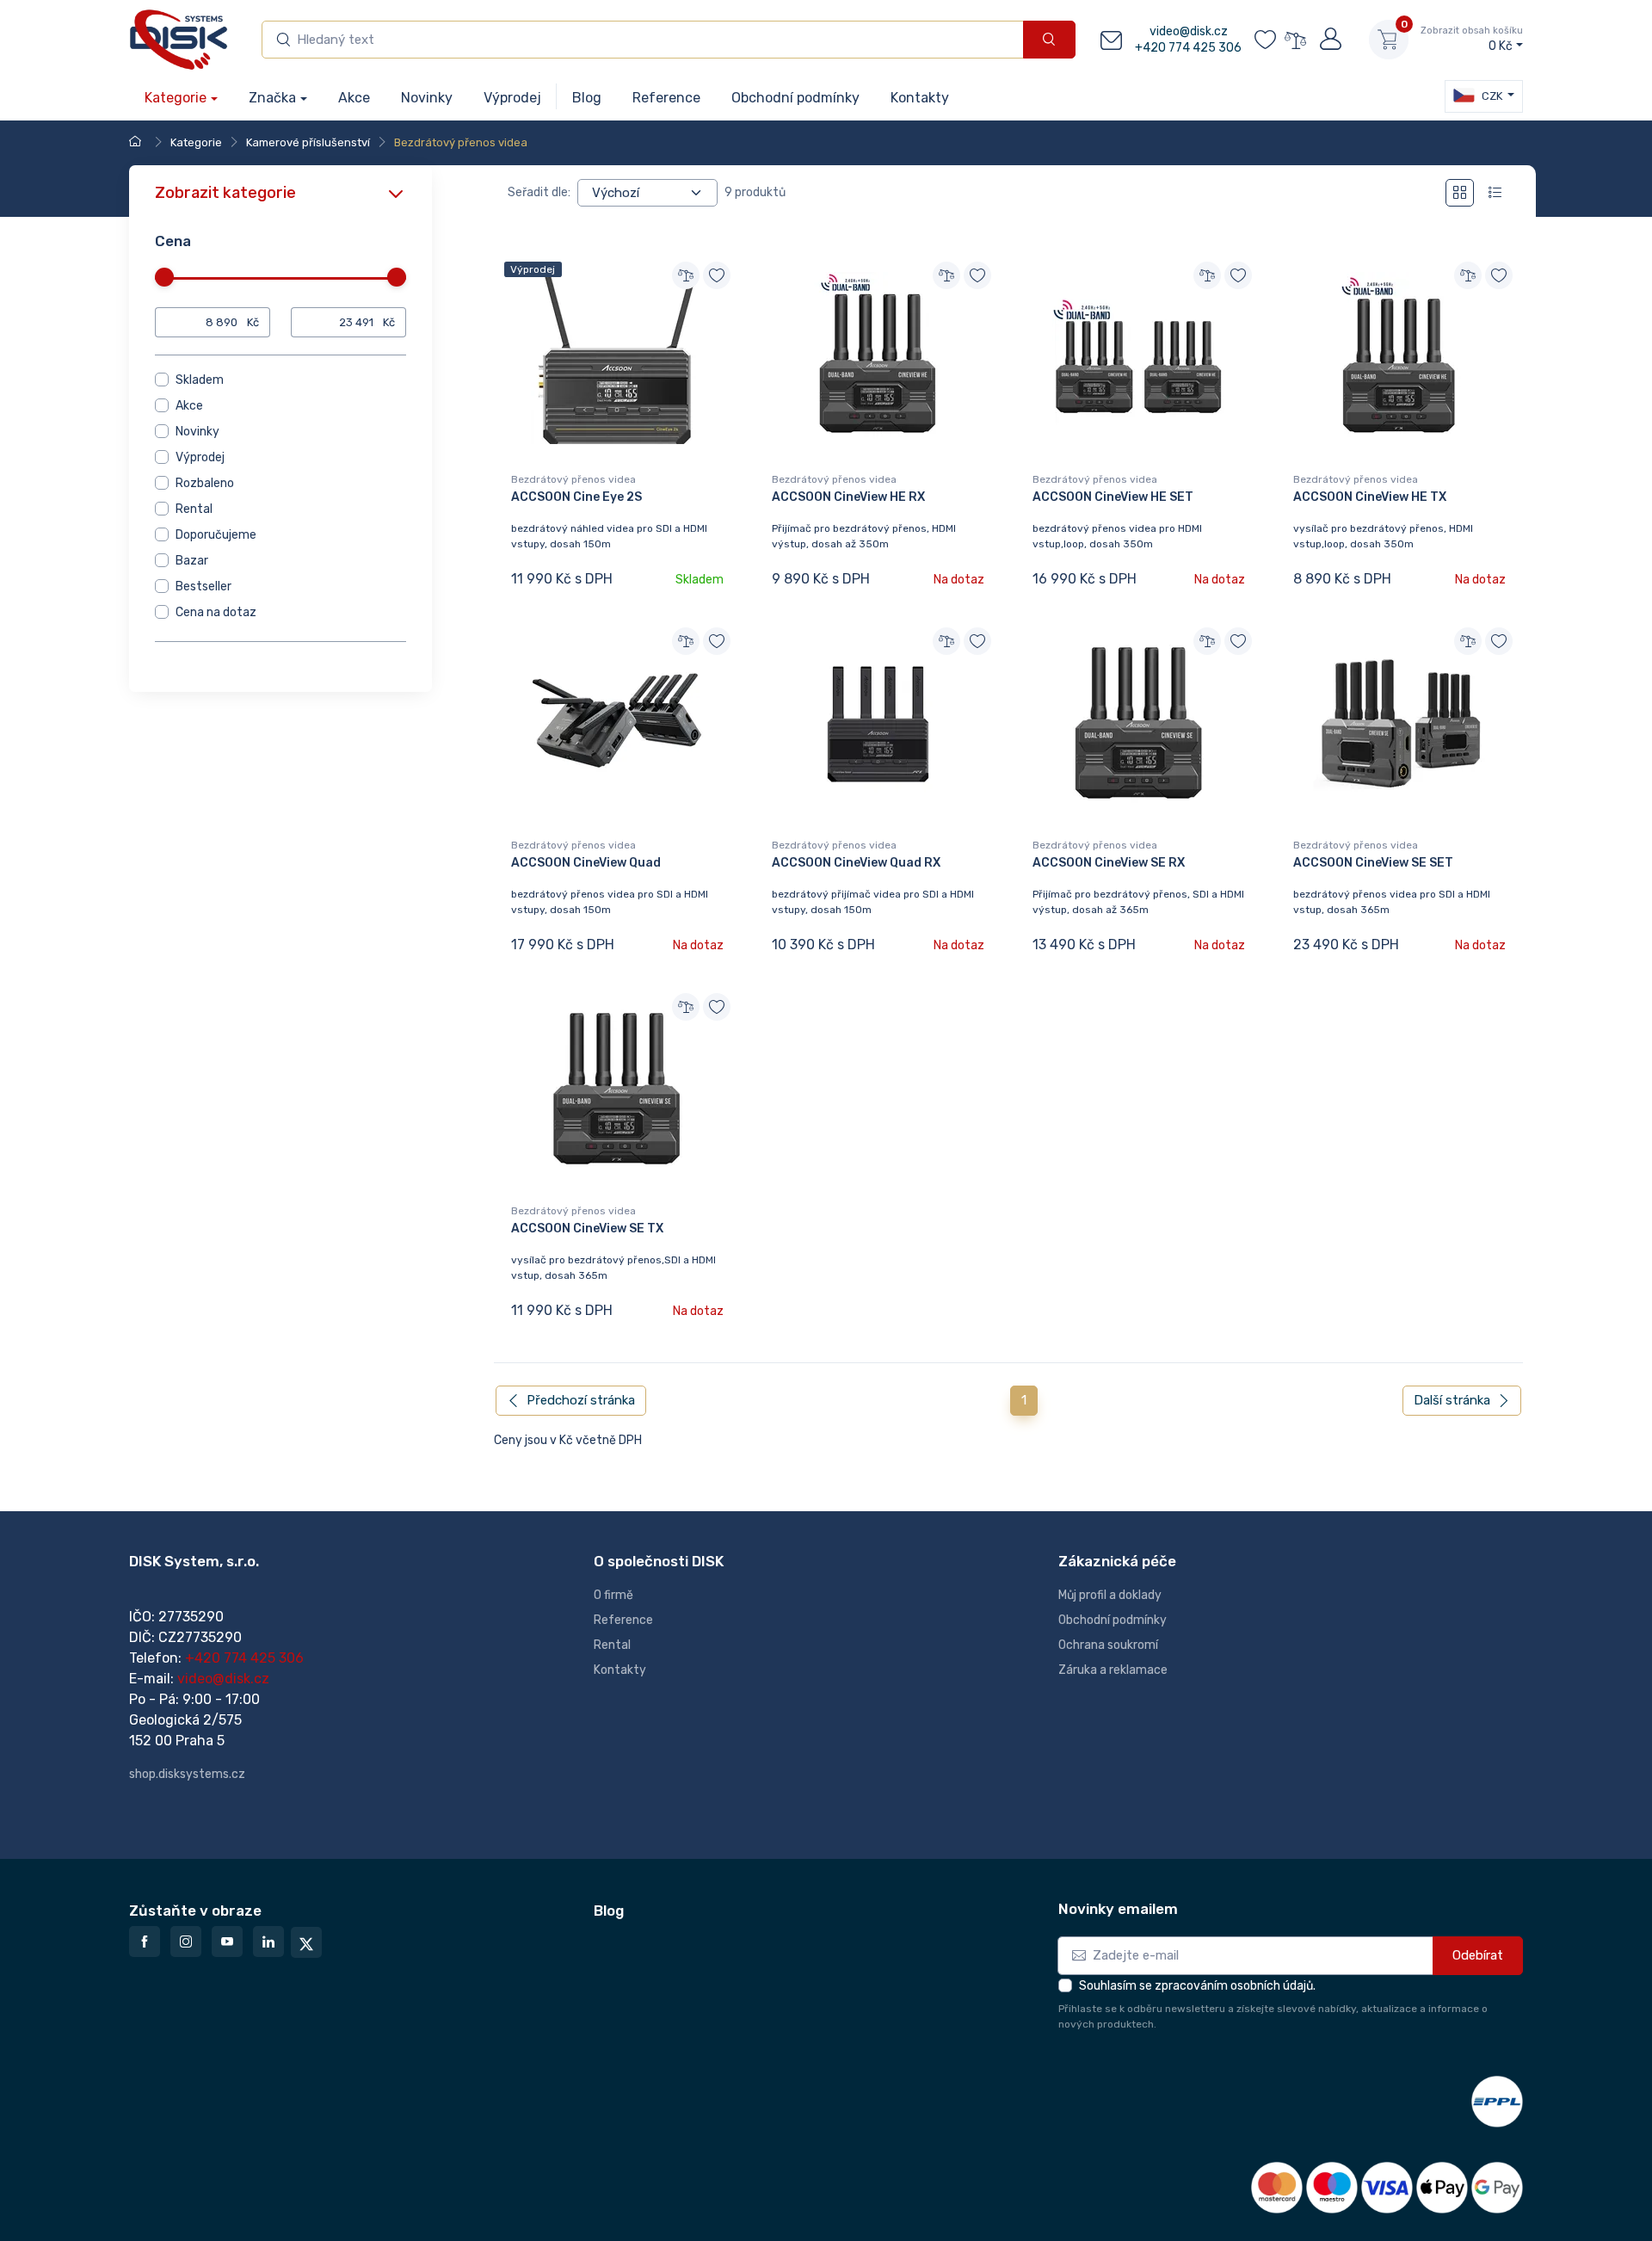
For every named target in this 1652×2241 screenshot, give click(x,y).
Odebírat (1478, 1955)
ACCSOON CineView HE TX (1370, 497)
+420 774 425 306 (1188, 48)
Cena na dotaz (216, 612)
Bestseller (203, 586)
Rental (194, 509)
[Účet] (1329, 40)
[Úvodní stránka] (138, 142)
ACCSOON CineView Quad (586, 863)
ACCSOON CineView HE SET (1113, 497)
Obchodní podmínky (1113, 1620)
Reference (623, 1620)
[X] (306, 1942)
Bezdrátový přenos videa (573, 479)
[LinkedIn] (268, 1942)
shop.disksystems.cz (187, 1774)
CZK (1491, 96)
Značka (272, 98)
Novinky (197, 432)
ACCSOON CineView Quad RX (856, 863)
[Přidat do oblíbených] (717, 275)
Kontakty (620, 1670)
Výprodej (200, 457)
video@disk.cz (1189, 31)
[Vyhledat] (1049, 40)
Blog (609, 1911)
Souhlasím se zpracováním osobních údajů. (1197, 1986)
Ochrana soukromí (1108, 1645)
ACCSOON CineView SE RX (1109, 863)
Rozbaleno (205, 483)
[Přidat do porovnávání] (686, 275)
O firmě (613, 1595)
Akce (189, 406)
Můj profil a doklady (1110, 1595)
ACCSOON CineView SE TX (587, 1229)
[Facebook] (145, 1942)
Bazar (192, 561)
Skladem (200, 380)
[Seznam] (1495, 193)
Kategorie (176, 98)
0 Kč (1472, 39)
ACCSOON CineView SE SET (1373, 863)
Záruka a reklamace (1113, 1670)
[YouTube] (227, 1942)
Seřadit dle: (539, 192)
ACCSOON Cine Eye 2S (576, 497)
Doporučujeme (216, 535)
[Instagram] (186, 1942)
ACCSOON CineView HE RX (848, 497)
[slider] (164, 277)
